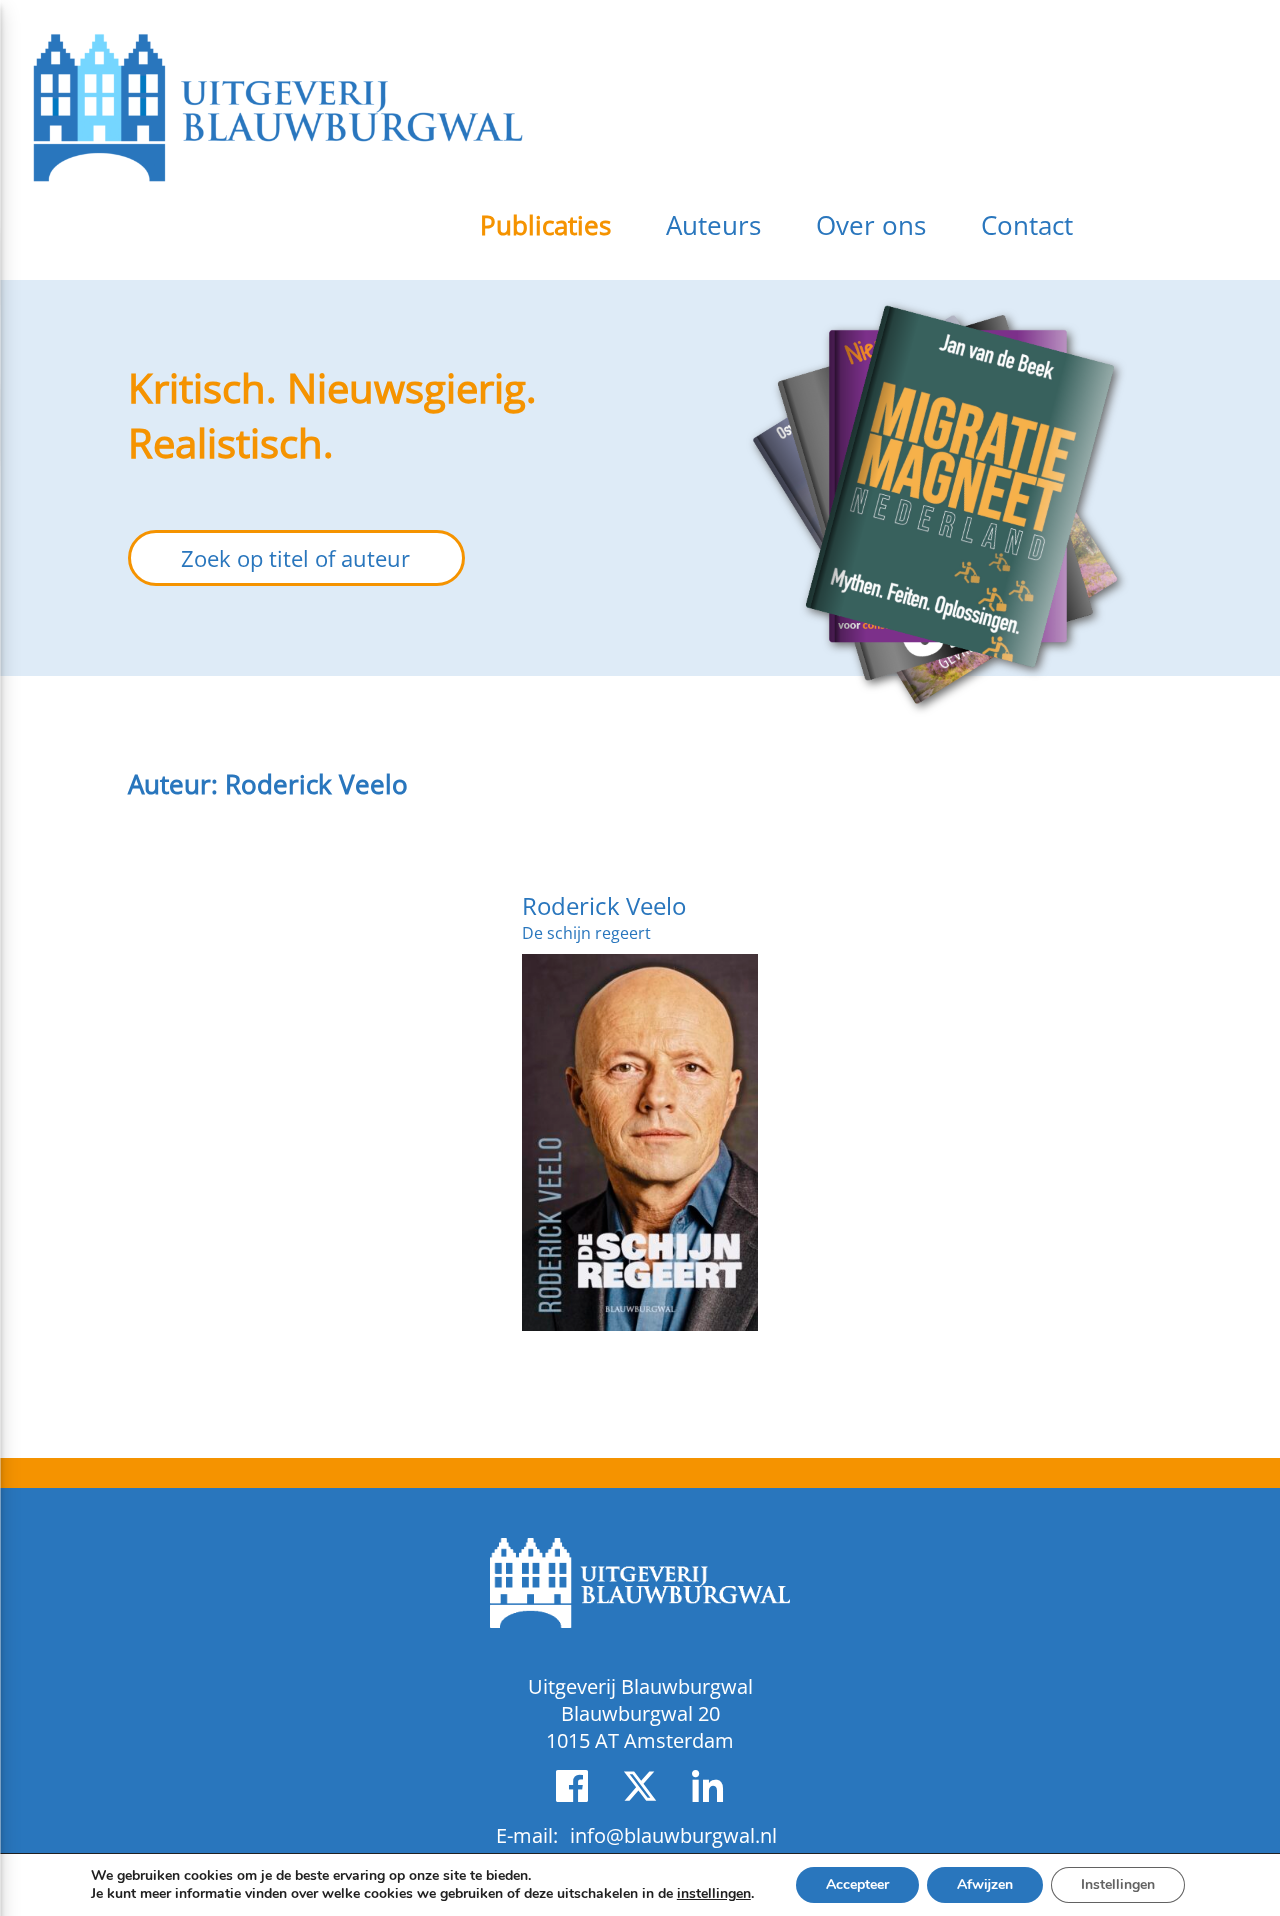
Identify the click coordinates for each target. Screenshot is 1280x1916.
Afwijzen (985, 1884)
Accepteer (857, 1884)
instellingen (714, 1894)
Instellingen (1118, 1884)
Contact (1027, 225)
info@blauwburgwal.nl (673, 1835)
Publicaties (545, 225)
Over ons (871, 225)
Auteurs (713, 225)
